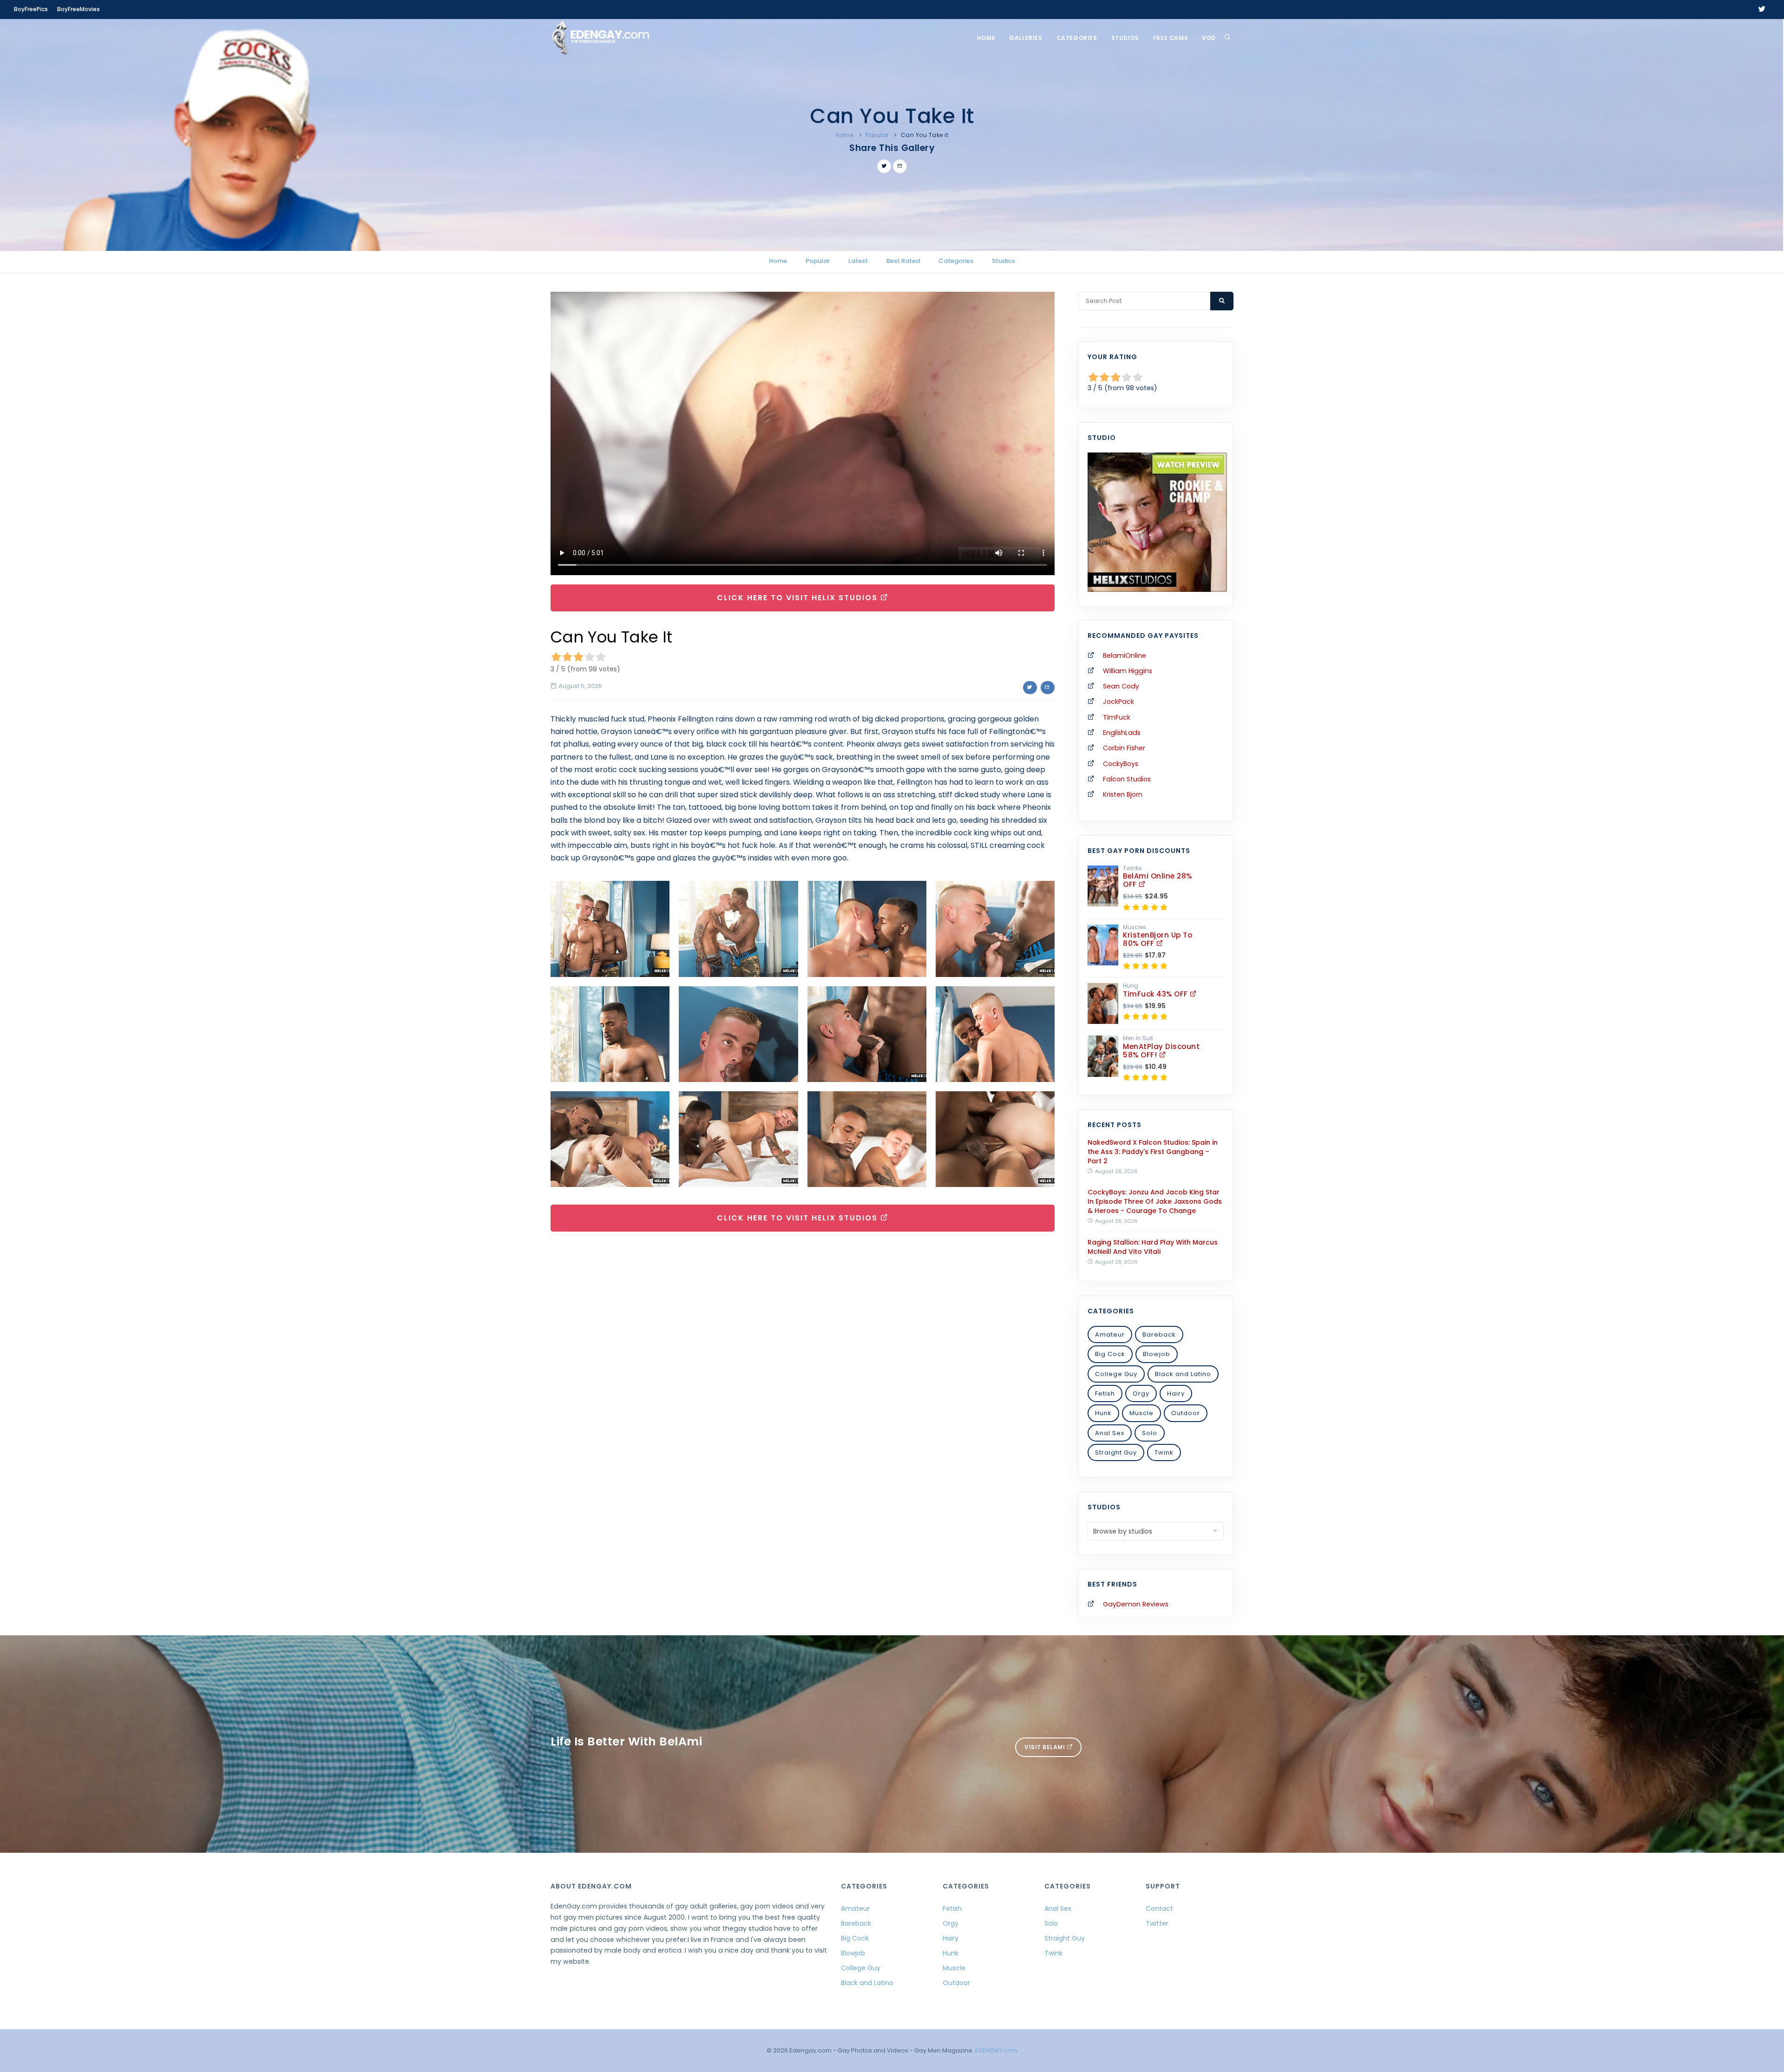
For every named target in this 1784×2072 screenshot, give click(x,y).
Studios (1125, 38)
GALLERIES (1026, 38)
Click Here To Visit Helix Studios (799, 598)
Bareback (1159, 1334)
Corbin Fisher (1124, 748)
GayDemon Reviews (1136, 1604)
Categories (1077, 38)
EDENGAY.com (996, 2050)
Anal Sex (1110, 1433)
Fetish (1105, 1393)
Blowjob (1157, 1354)
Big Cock (1110, 1354)
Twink (1164, 1452)
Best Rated (903, 261)
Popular (877, 135)
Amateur (1110, 1334)
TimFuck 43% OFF (1156, 994)
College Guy (1116, 1374)
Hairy (1176, 1393)
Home (986, 38)
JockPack (1118, 702)
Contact (1159, 1908)
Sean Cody (1121, 686)
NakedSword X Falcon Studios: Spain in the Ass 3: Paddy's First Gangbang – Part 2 (1153, 1152)
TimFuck (1117, 717)
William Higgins (1128, 671)
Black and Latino (1183, 1374)
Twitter (1157, 1923)
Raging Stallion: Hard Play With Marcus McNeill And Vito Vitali (1153, 1247)
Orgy (1141, 1393)
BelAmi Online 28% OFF (1158, 880)
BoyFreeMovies (79, 9)
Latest (858, 261)
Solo (1150, 1433)
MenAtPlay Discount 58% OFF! (1161, 1051)
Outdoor (1186, 1413)
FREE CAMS (1171, 38)
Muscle (1141, 1413)
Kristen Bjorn (1123, 794)
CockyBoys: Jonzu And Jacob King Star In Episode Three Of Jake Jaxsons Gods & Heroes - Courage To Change (1155, 1201)
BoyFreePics (31, 9)
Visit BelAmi (1046, 1747)
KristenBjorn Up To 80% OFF (1158, 939)
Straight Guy (1116, 1452)
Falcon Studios (1127, 779)
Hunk (1103, 1413)
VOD (1209, 38)
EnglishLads (1122, 733)
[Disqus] (803, 1370)
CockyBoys (1121, 764)
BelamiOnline (1125, 656)
